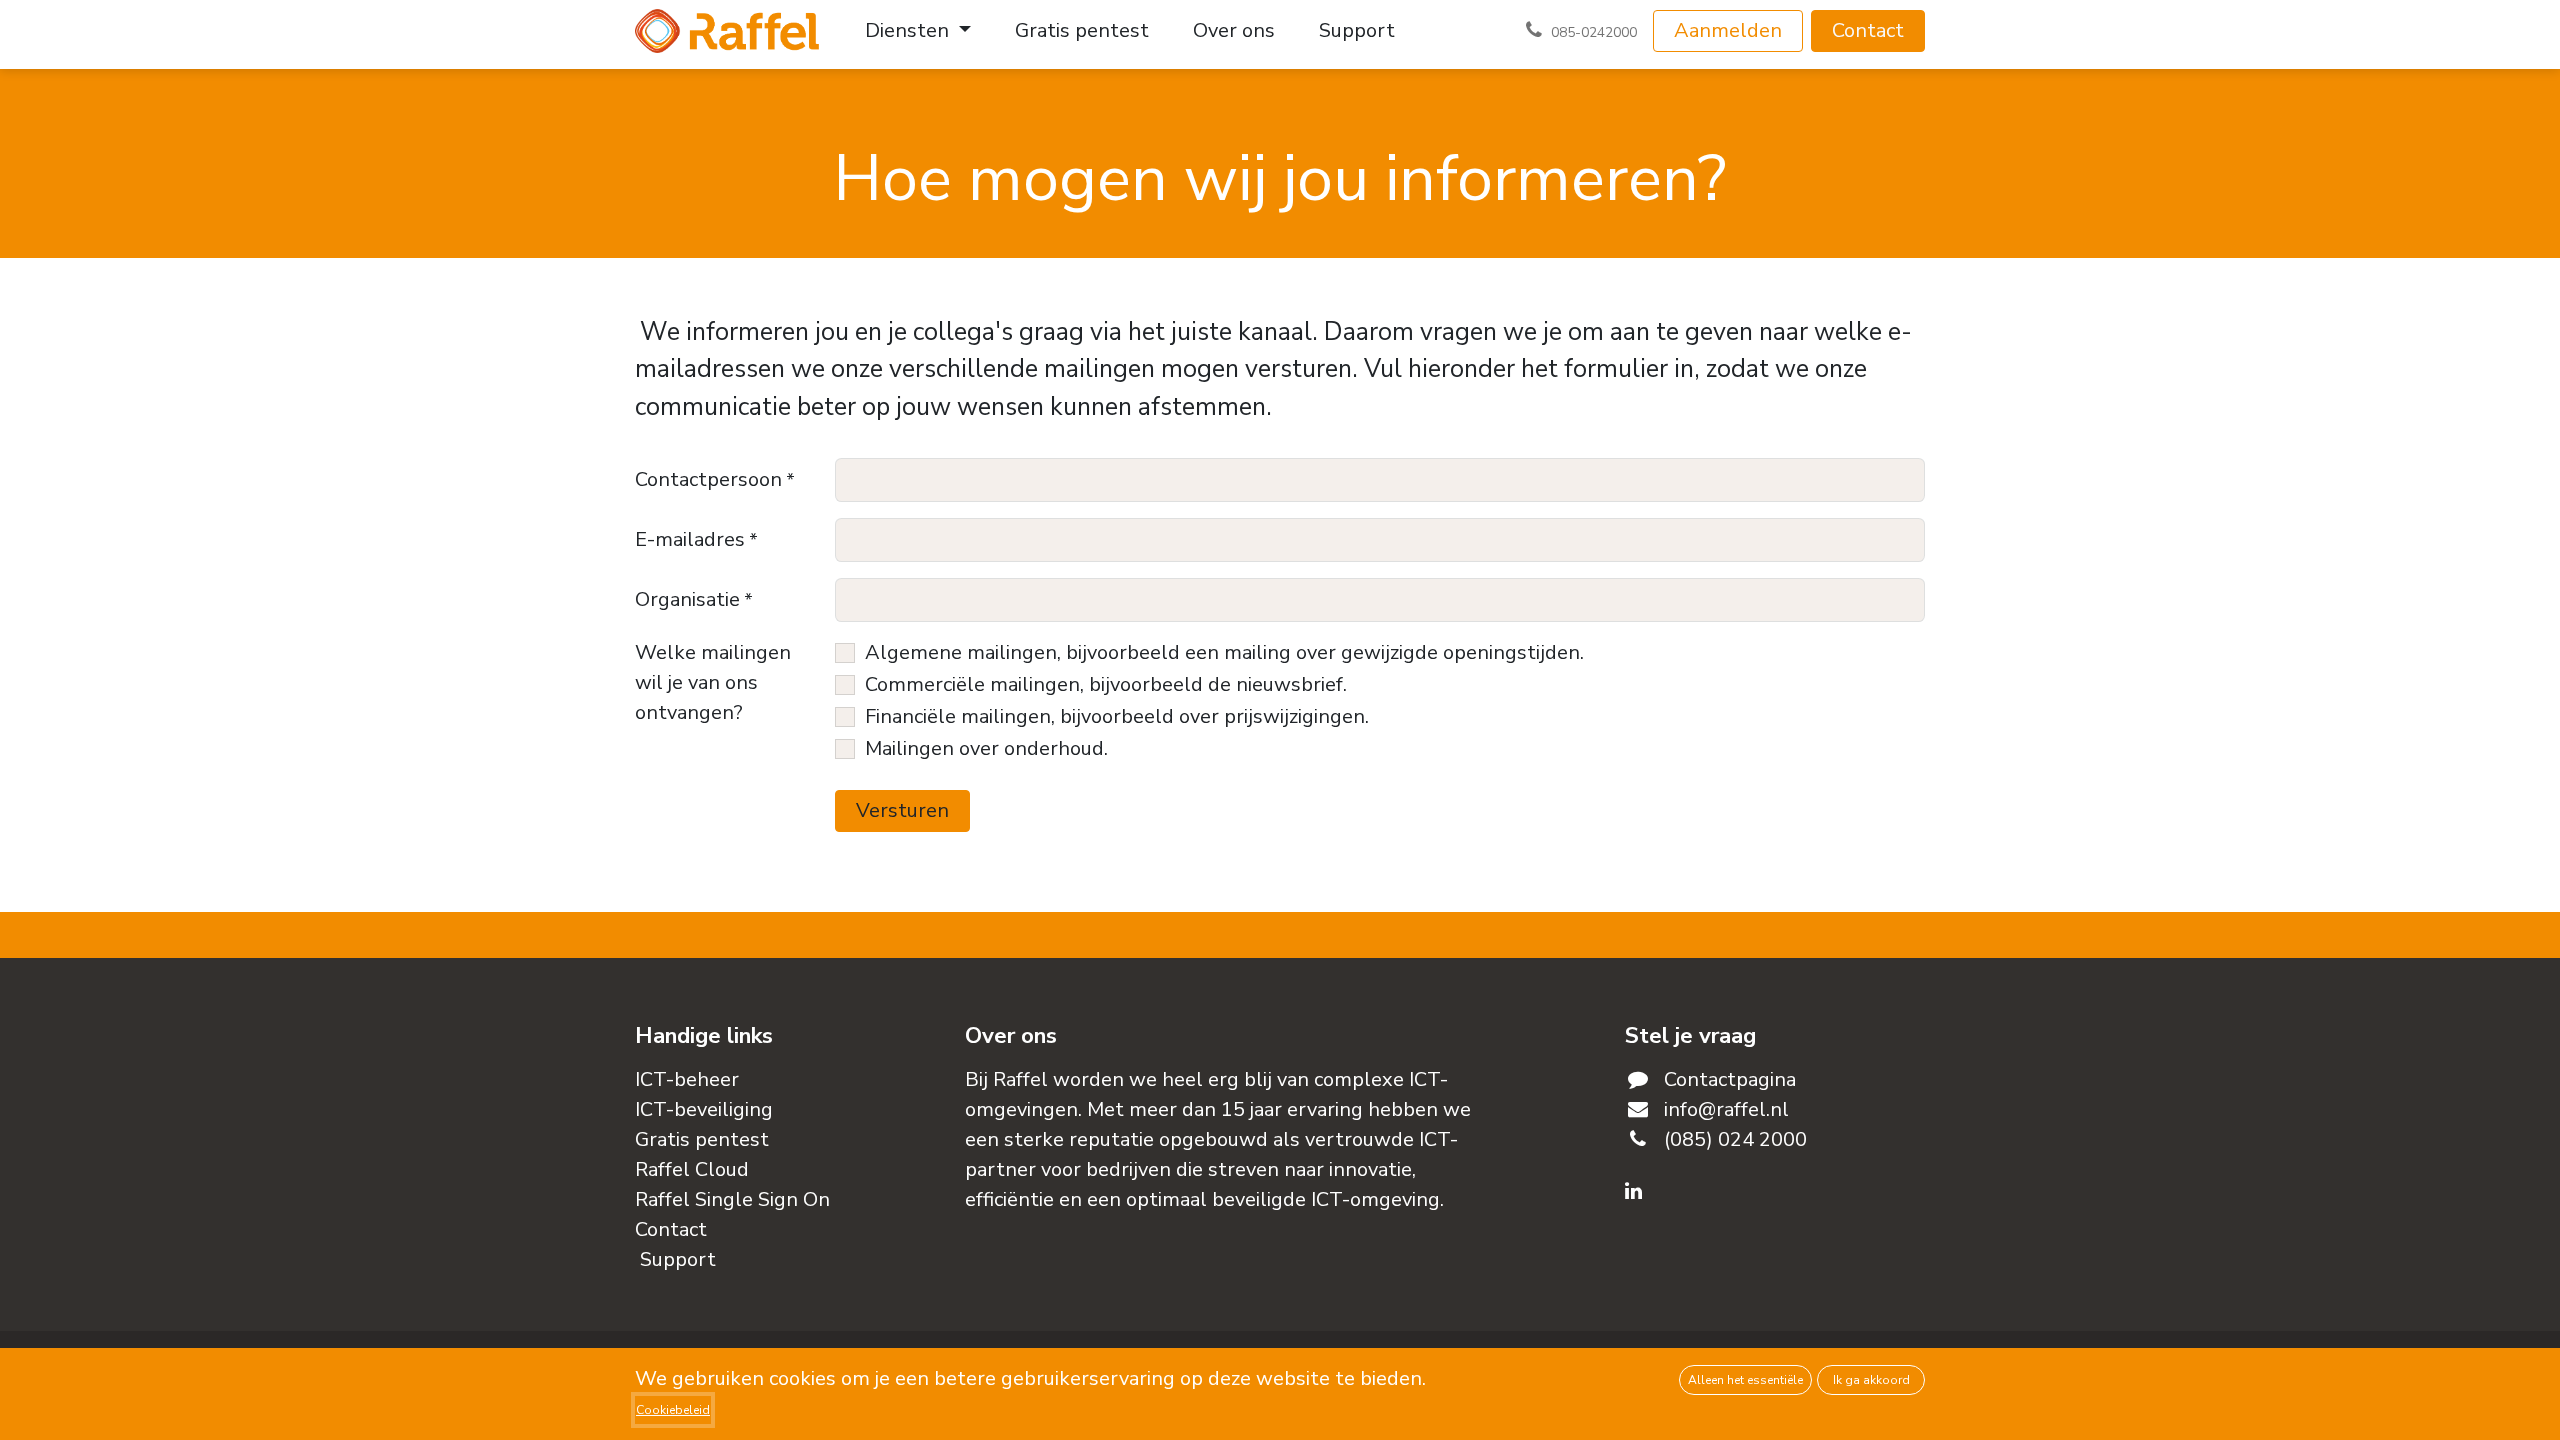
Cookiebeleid (673, 1410)
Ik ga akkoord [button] (1871, 1380)
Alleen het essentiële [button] (1745, 1380)
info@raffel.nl (1726, 1109)
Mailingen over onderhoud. (986, 748)
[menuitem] (918, 31)
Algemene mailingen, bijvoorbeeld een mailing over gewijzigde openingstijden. (1224, 652)
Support (678, 1259)
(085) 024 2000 (1735, 1139)
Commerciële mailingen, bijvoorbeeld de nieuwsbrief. (1106, 684)
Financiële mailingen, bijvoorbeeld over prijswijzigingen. (1117, 716)
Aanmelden (1728, 30)
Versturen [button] (902, 810)
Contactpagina (1730, 1079)
